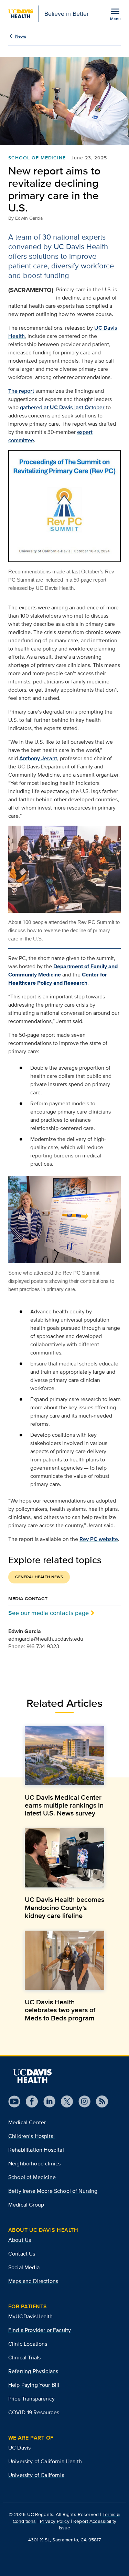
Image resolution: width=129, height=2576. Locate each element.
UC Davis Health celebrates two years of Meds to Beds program (60, 2010)
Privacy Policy (55, 2521)
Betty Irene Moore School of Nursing (53, 2191)
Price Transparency (31, 2399)
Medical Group (26, 2205)
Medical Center (27, 2122)
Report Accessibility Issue (88, 2524)
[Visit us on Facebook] (29, 2101)
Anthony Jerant (38, 758)
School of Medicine (37, 158)
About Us (20, 2240)
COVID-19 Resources (34, 2412)
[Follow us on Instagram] (82, 2101)
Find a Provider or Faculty (40, 2330)
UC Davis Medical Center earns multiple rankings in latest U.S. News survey (64, 1805)
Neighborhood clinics (34, 2164)
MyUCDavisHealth (30, 2316)
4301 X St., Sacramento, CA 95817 (64, 2540)
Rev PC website (99, 1539)
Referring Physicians (33, 2371)
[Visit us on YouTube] (14, 2101)
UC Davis (19, 2448)
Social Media (24, 2267)
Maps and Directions (33, 2281)
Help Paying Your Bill (34, 2385)
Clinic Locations (28, 2344)
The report (21, 391)
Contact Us (22, 2254)
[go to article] (64, 1755)
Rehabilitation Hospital (36, 2150)
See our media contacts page (49, 1613)
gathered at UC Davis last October (62, 407)
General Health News (39, 1577)
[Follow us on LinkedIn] (47, 2101)
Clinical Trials (24, 2358)
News (21, 36)
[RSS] (99, 2101)
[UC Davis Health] (32, 2076)
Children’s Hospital (31, 2136)
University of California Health (45, 2461)
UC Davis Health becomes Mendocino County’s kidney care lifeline (64, 1907)
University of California (36, 2475)
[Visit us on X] (64, 2101)
